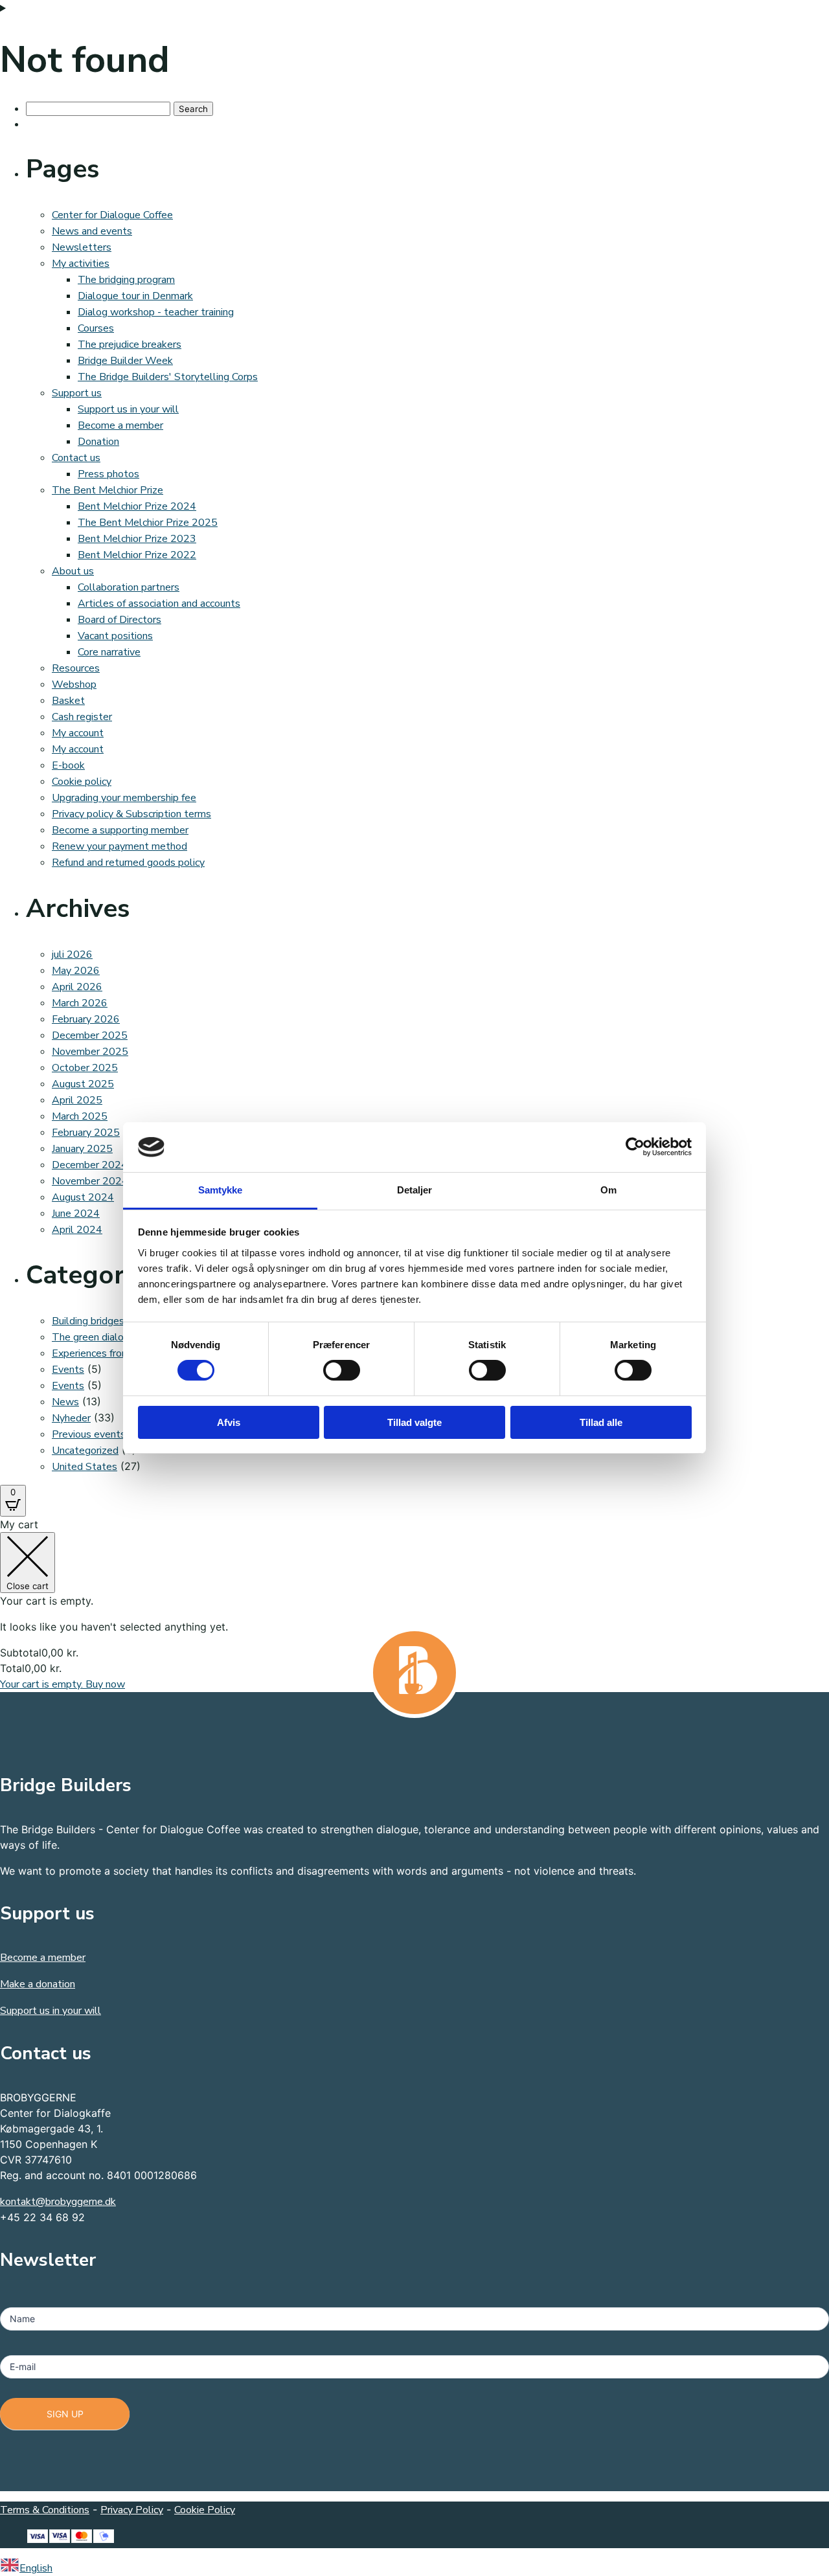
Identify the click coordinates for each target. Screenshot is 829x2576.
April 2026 (77, 987)
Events (68, 1370)
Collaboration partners (129, 587)
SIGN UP (65, 2414)
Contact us (76, 458)
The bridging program (126, 280)
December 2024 (90, 1165)
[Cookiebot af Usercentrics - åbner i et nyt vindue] (635, 1147)
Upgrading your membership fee (124, 798)
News (65, 1402)
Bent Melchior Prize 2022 (137, 555)
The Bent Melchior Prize (108, 490)
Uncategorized (85, 1451)
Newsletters (82, 247)
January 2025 (82, 1149)
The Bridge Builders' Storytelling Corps (168, 377)
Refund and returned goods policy (128, 863)
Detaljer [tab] (415, 1190)
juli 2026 (72, 955)
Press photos (108, 474)
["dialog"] (414, 1604)
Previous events (89, 1434)
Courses (96, 328)
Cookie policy (82, 782)
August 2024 (83, 1197)
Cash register (82, 717)
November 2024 (90, 1181)
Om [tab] (608, 1190)
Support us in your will (128, 409)
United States (85, 1467)
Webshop (74, 684)
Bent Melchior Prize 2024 (137, 506)
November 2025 (90, 1052)
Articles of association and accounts (159, 604)
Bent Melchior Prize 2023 (137, 539)
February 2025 (86, 1133)
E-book (68, 765)
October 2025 (85, 1068)
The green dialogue (96, 1337)
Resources (76, 668)
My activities (81, 264)
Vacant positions (115, 636)
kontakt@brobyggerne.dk (58, 2202)
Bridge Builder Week (125, 361)
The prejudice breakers (130, 345)
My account (78, 733)
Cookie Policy (205, 2510)
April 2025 (77, 1100)
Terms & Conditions (45, 2510)
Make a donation (38, 1984)
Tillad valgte (414, 1422)
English (36, 2568)
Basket (68, 701)
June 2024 (76, 1214)
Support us (77, 393)
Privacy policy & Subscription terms (131, 814)
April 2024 (77, 1230)
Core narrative (109, 652)
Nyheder (71, 1418)
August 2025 (83, 1084)
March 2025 (80, 1116)
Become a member (120, 425)
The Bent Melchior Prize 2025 (148, 523)
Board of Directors (119, 620)
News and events (92, 231)
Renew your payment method (119, 846)
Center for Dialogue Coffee (112, 215)
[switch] (342, 1370)
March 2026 (80, 1003)
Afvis (229, 1422)
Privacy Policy (132, 2510)
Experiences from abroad (108, 1353)
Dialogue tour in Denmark (135, 296)
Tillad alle (601, 1422)
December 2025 (90, 1035)
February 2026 (86, 1019)
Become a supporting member (120, 830)
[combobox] (414, 2567)
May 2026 (76, 971)
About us (73, 571)
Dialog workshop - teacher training (156, 312)
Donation (98, 442)
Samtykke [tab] (221, 1190)
